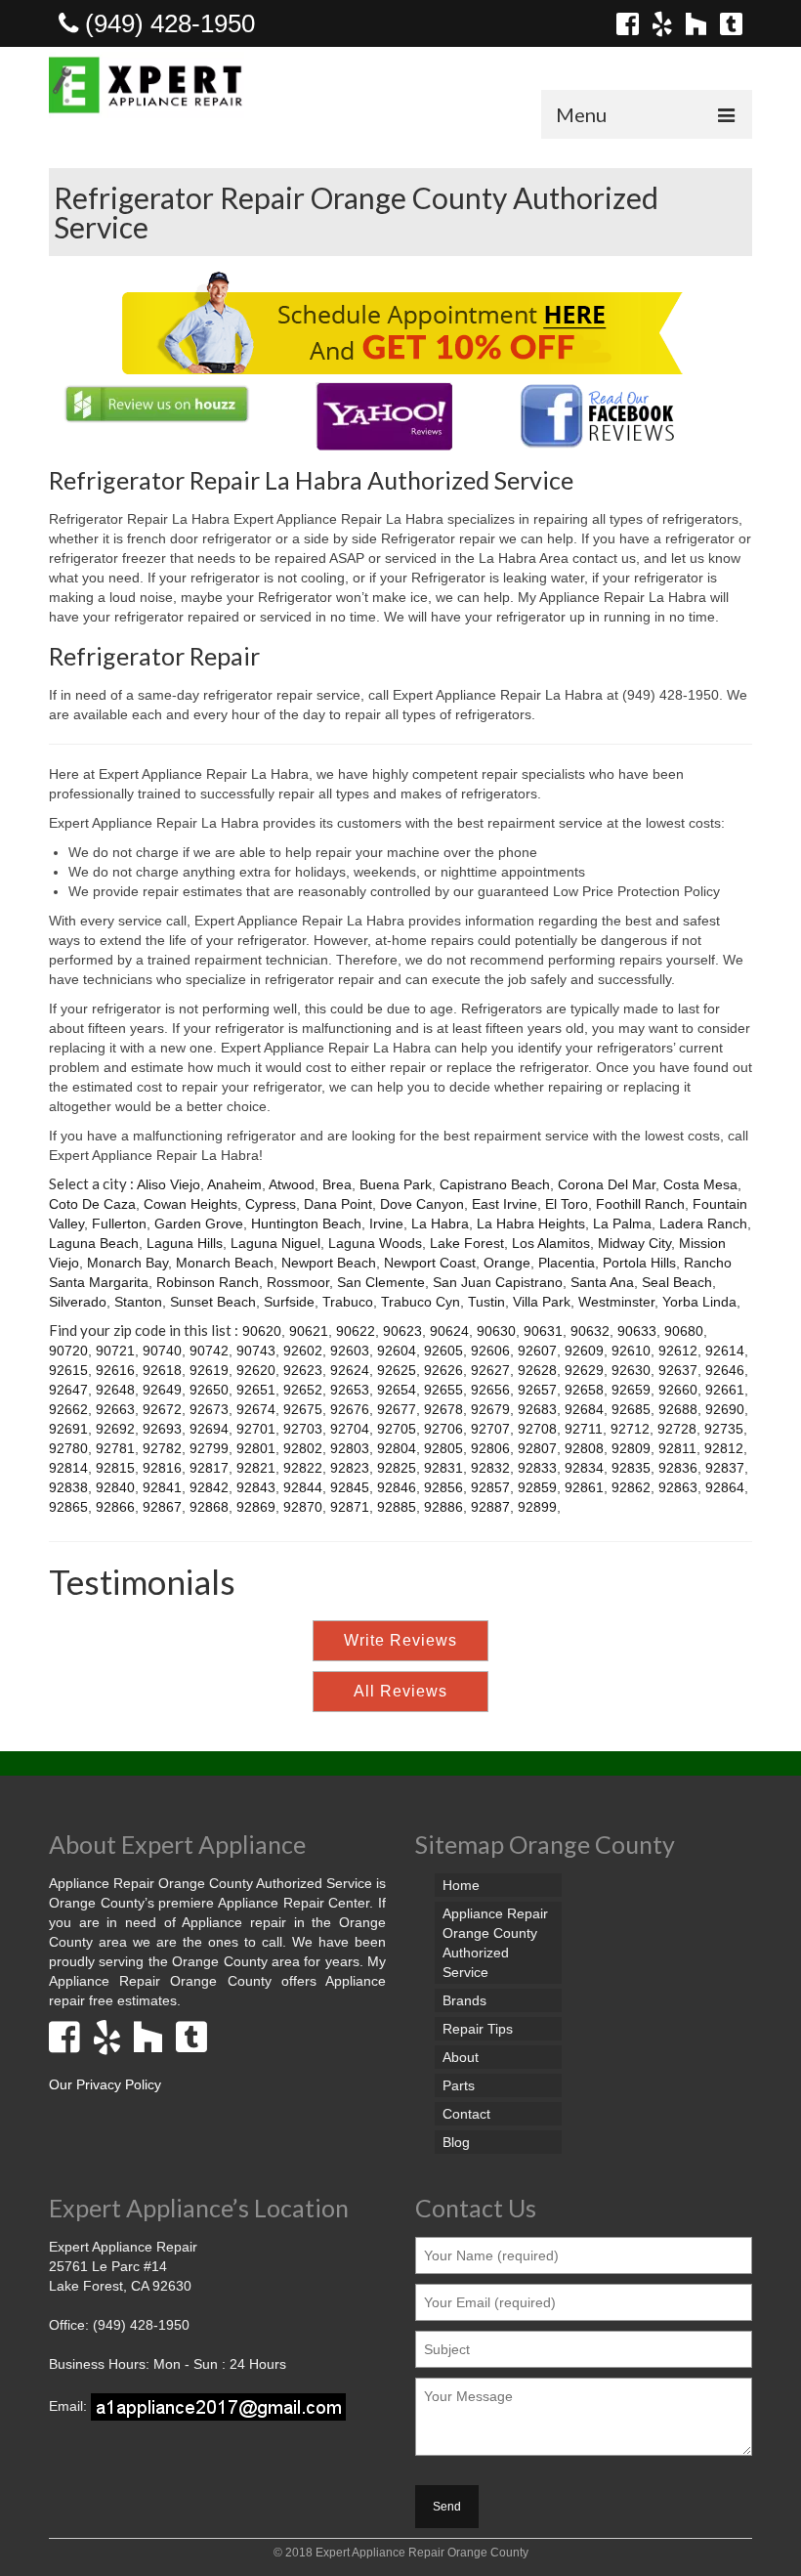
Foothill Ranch (640, 1204)
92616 (115, 1370)
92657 (537, 1390)
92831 (443, 1468)
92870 (303, 1507)
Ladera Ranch (703, 1224)
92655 (443, 1390)
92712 (630, 1429)
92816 (162, 1468)
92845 (350, 1487)
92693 (162, 1429)
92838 (68, 1487)
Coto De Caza (92, 1204)
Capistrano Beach (495, 1184)
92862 (631, 1487)
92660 (678, 1390)
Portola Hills (639, 1263)
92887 (490, 1507)
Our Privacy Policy (105, 2084)
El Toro (567, 1204)
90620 (262, 1331)
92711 (584, 1429)
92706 (443, 1429)
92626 (443, 1370)
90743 (256, 1351)
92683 (537, 1409)
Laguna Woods (375, 1243)
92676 (350, 1409)
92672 (162, 1409)
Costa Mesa (700, 1184)
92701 (256, 1429)
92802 (303, 1448)
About (461, 2057)
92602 (303, 1351)
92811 (677, 1448)
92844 (303, 1487)
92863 (678, 1487)
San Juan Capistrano (498, 1282)
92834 (584, 1468)
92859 (537, 1487)
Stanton (138, 1302)
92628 (537, 1370)
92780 (68, 1448)
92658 (584, 1390)
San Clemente (381, 1282)
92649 (162, 1390)
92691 (68, 1429)
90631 (543, 1331)
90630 (496, 1331)
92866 (115, 1507)
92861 (584, 1487)
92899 (537, 1507)
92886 (443, 1507)
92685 (631, 1409)
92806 (490, 1448)
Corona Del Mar (607, 1184)
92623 (303, 1370)
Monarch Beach (225, 1263)
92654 (397, 1390)
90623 (402, 1331)
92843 (256, 1487)
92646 (725, 1370)
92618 (162, 1370)
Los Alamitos (551, 1243)
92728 (677, 1429)
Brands (464, 2000)
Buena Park (396, 1184)
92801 (256, 1448)
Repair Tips (478, 2029)
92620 (256, 1370)
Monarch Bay (127, 1263)
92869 (256, 1507)
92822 (303, 1468)
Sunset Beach (213, 1302)
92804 (397, 1448)
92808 (584, 1448)
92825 (397, 1468)
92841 (162, 1487)
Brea (337, 1184)
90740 (162, 1351)
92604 (397, 1351)
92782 (162, 1448)
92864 (725, 1487)
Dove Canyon (422, 1204)
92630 (631, 1370)
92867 (162, 1507)
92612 (678, 1351)
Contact (466, 2114)
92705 (397, 1429)
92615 (68, 1370)
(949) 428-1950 (167, 23)
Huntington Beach (306, 1224)
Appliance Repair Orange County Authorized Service (495, 1943)
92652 (303, 1390)
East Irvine (505, 1204)
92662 (68, 1409)
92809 (631, 1448)
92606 (490, 1351)
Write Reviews (400, 1640)
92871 (350, 1507)
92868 (209, 1507)
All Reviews (400, 1691)
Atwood (292, 1184)
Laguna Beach (94, 1243)
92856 (443, 1487)
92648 (115, 1390)
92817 (209, 1468)
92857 (490, 1487)
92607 (537, 1351)
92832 (490, 1468)
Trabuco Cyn (421, 1302)
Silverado (78, 1302)
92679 (490, 1409)
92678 (443, 1409)
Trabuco (348, 1302)
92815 (115, 1468)
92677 (397, 1409)
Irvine (386, 1224)
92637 (678, 1370)
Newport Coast (430, 1263)
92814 (68, 1468)
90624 (449, 1331)
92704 (350, 1429)
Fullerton (119, 1224)
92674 (256, 1409)
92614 (725, 1351)
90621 (309, 1331)
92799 (209, 1448)
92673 (209, 1409)
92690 (725, 1409)
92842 (209, 1487)
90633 (637, 1331)
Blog (456, 2142)
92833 (537, 1468)
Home (461, 1885)
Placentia (567, 1263)
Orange (507, 1263)
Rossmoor (298, 1282)
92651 (256, 1390)
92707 (490, 1429)
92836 (678, 1468)
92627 (490, 1370)
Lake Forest (467, 1243)
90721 (115, 1351)
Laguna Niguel (275, 1243)
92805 (443, 1448)
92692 (115, 1429)
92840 (115, 1487)
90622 (356, 1331)
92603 (350, 1351)
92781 (115, 1448)
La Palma (622, 1224)
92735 (724, 1429)
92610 (631, 1351)
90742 (209, 1351)
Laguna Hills (185, 1243)
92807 (537, 1448)
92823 (350, 1468)
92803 (350, 1448)
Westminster (616, 1302)
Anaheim (234, 1184)
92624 (350, 1370)
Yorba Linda (699, 1302)
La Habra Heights (531, 1224)
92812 (724, 1448)
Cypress (271, 1204)
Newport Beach (329, 1263)
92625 (397, 1370)
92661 (725, 1390)
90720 (68, 1351)
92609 (584, 1351)
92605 (443, 1351)
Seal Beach (677, 1282)
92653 (350, 1390)
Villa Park (542, 1302)
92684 (584, 1409)
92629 (584, 1370)
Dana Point (338, 1204)
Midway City (634, 1243)
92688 (678, 1409)
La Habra (440, 1224)
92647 (68, 1390)
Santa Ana (602, 1282)
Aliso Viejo (169, 1184)
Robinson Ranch (208, 1282)
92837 (725, 1468)
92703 (303, 1429)
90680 (684, 1331)
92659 (631, 1390)
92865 (68, 1507)
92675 (303, 1409)
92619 (209, 1370)
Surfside (289, 1302)
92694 (209, 1429)
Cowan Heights (190, 1204)
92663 (115, 1409)
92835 (631, 1468)
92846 (397, 1487)
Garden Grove (199, 1224)
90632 (590, 1331)
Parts (459, 2085)
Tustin (486, 1302)
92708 (537, 1429)
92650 (209, 1390)
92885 (397, 1507)
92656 (490, 1390)
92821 (256, 1468)
